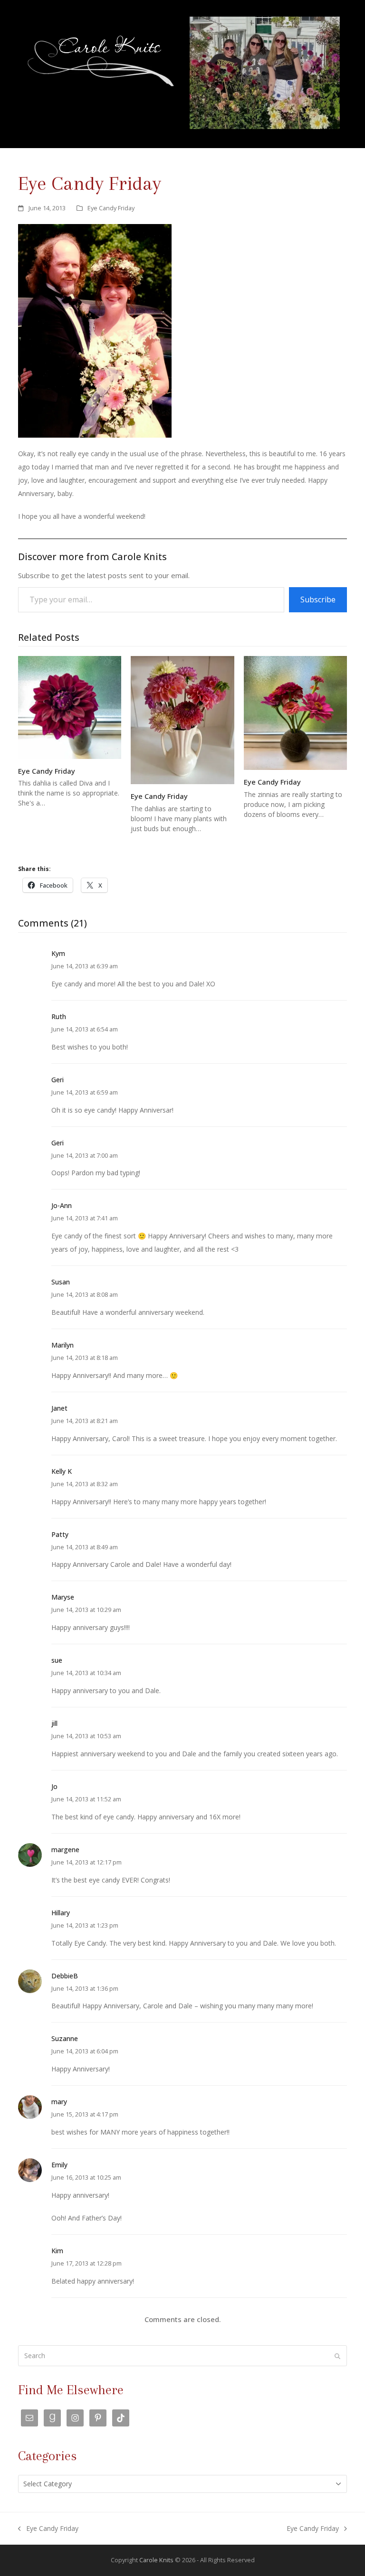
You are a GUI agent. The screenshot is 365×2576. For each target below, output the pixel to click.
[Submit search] (337, 2356)
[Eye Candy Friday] (70, 707)
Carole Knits (156, 2560)
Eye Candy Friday (111, 208)
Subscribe (318, 600)
